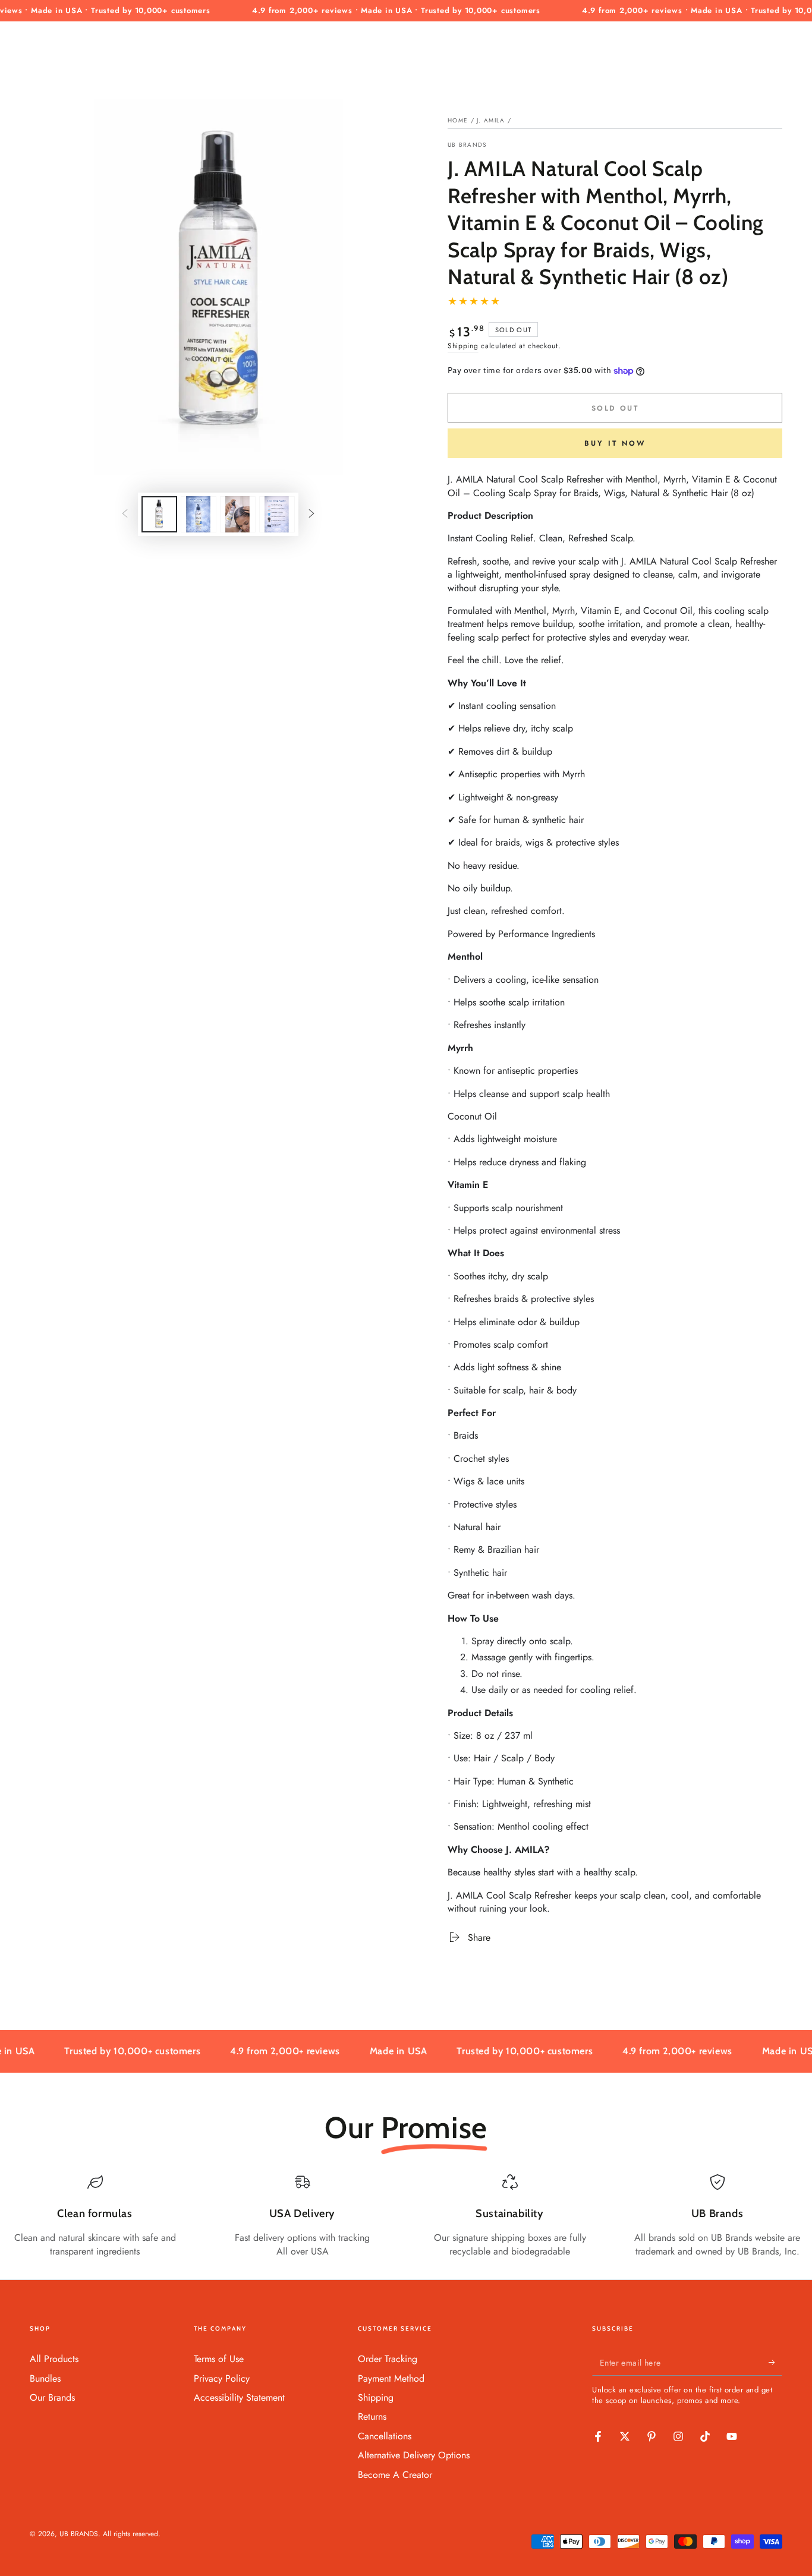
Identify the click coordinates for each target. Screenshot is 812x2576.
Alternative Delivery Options (414, 2455)
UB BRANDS (467, 145)
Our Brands (52, 2397)
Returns (372, 2416)
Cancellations (385, 2436)
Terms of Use (219, 2359)
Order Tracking (388, 2359)
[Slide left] (125, 515)
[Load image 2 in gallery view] (199, 514)
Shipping (463, 346)
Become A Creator (395, 2475)
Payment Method (391, 2378)
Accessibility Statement (239, 2397)
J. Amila (491, 120)
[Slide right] (311, 515)
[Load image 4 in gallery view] (277, 514)
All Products (54, 2359)
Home (458, 120)
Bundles (45, 2378)
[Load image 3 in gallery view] (238, 514)
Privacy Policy (222, 2378)
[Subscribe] (775, 2362)
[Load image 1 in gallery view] (159, 514)
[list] (406, 2216)
